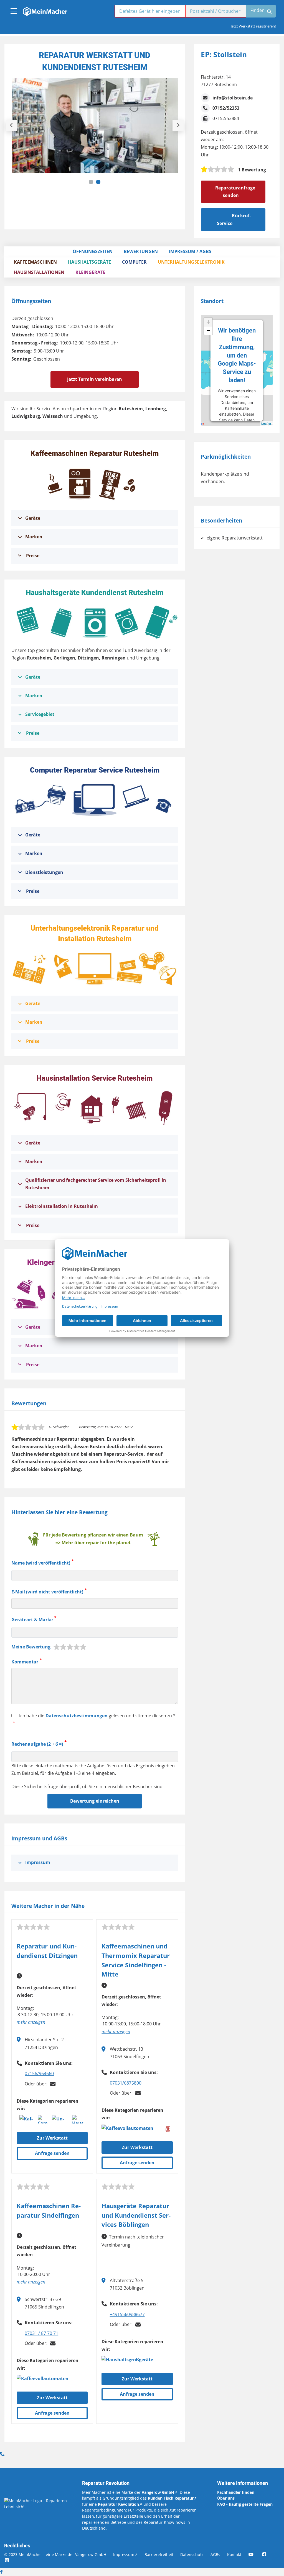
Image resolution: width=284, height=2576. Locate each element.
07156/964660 (39, 2073)
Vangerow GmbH (158, 2492)
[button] (91, 182)
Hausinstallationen (39, 272)
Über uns (226, 2498)
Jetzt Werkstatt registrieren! (253, 26)
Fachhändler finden (236, 2492)
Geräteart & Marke (32, 1620)
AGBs (215, 2554)
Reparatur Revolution (118, 2504)
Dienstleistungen (44, 872)
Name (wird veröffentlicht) (41, 1563)
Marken (34, 537)
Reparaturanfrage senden (235, 192)
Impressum (38, 1862)
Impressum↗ (125, 2554)
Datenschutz (192, 2554)
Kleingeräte (90, 272)
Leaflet (266, 423)
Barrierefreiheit (159, 2554)
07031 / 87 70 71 (41, 2333)
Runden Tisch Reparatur (171, 2498)
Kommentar (25, 1662)
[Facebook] (268, 2554)
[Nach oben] (2, 2572)
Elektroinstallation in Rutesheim (62, 1206)
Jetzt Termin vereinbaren (95, 379)
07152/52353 (226, 108)
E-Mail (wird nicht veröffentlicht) (47, 1592)
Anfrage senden (52, 2153)
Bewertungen (141, 251)
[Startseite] (45, 10)
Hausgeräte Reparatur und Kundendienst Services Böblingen (136, 2215)
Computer (134, 262)
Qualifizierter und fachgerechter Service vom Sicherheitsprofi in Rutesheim (96, 1184)
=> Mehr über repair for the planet (93, 1543)
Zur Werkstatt (52, 2138)
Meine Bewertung (31, 1647)
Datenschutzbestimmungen (77, 1716)
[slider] (217, 169)
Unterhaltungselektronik (191, 262)
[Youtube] (255, 2554)
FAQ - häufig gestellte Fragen (245, 2504)
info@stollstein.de (233, 98)
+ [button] (208, 322)
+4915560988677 (127, 2314)
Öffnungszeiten (93, 251)
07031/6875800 (126, 2083)
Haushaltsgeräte (89, 262)
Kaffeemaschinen (35, 262)
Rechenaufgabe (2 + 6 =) (37, 1744)
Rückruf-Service (234, 219)
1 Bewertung (252, 170)
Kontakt (234, 2554)
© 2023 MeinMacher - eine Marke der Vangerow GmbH (55, 2554)
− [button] (208, 330)
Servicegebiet (40, 714)
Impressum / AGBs (190, 251)
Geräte (33, 518)
